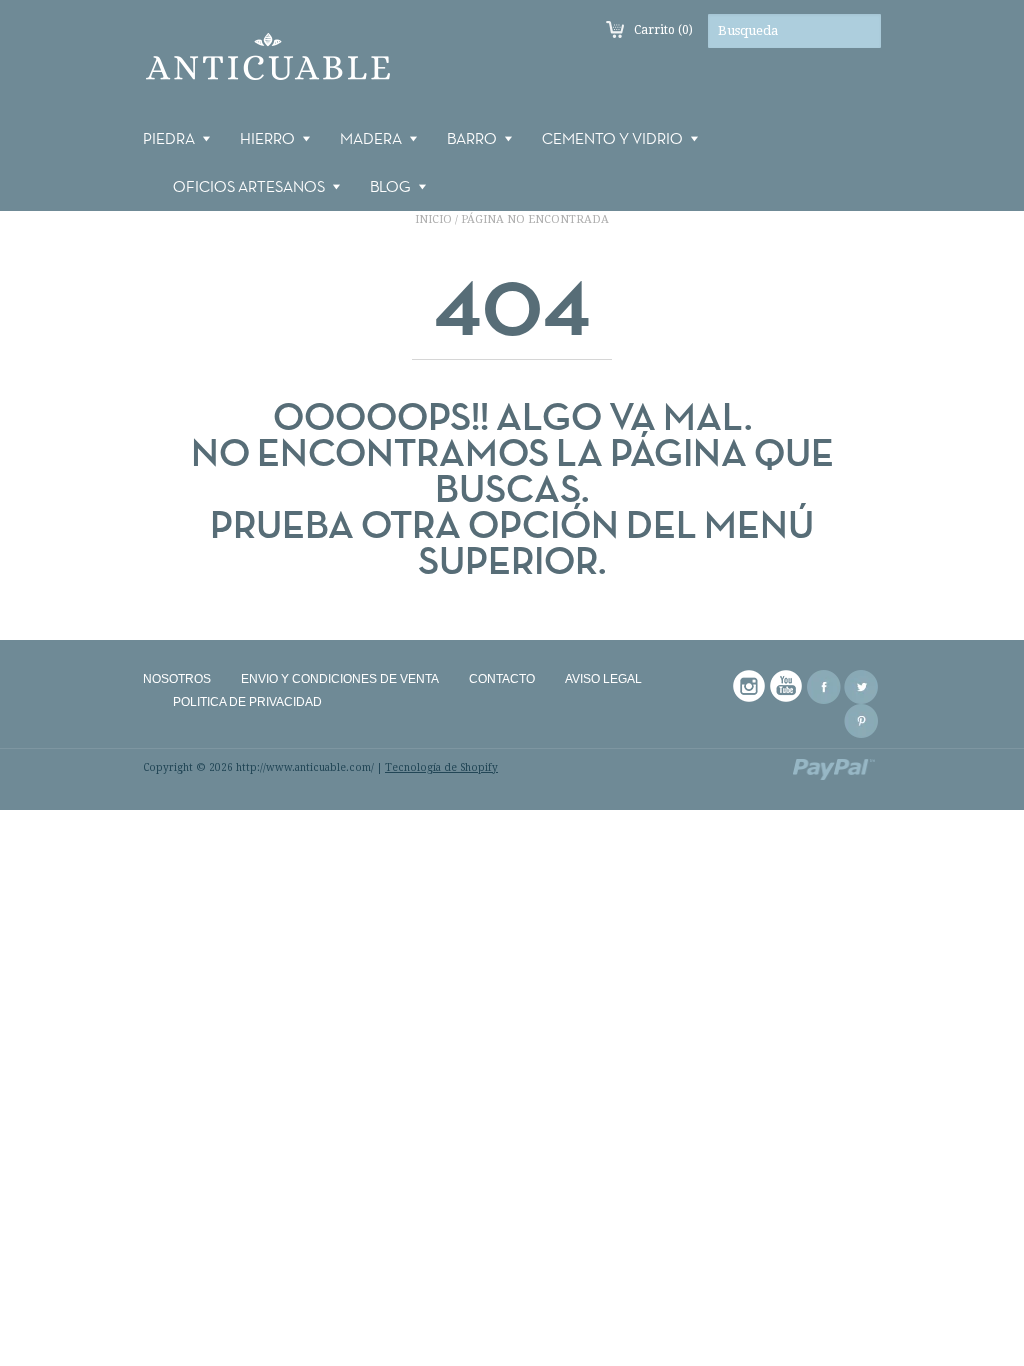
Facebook (824, 687)
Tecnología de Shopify (441, 767)
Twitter (861, 687)
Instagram (750, 687)
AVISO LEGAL (603, 679)
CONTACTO (502, 679)
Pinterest (861, 721)
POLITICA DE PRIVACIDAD (247, 702)
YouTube (787, 687)
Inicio (433, 219)
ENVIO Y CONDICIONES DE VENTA (340, 679)
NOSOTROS (177, 679)
